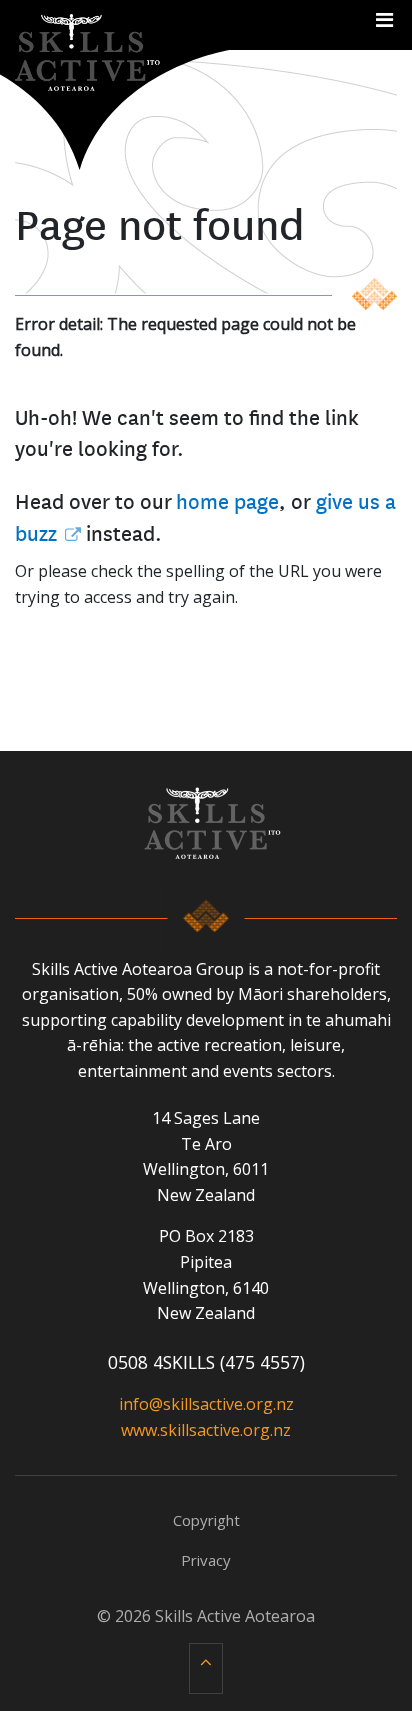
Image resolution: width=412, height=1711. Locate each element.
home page (227, 500)
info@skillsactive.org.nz (206, 1404)
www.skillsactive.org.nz (206, 1430)
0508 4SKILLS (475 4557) (206, 1362)
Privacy (206, 1560)
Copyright (206, 1520)
